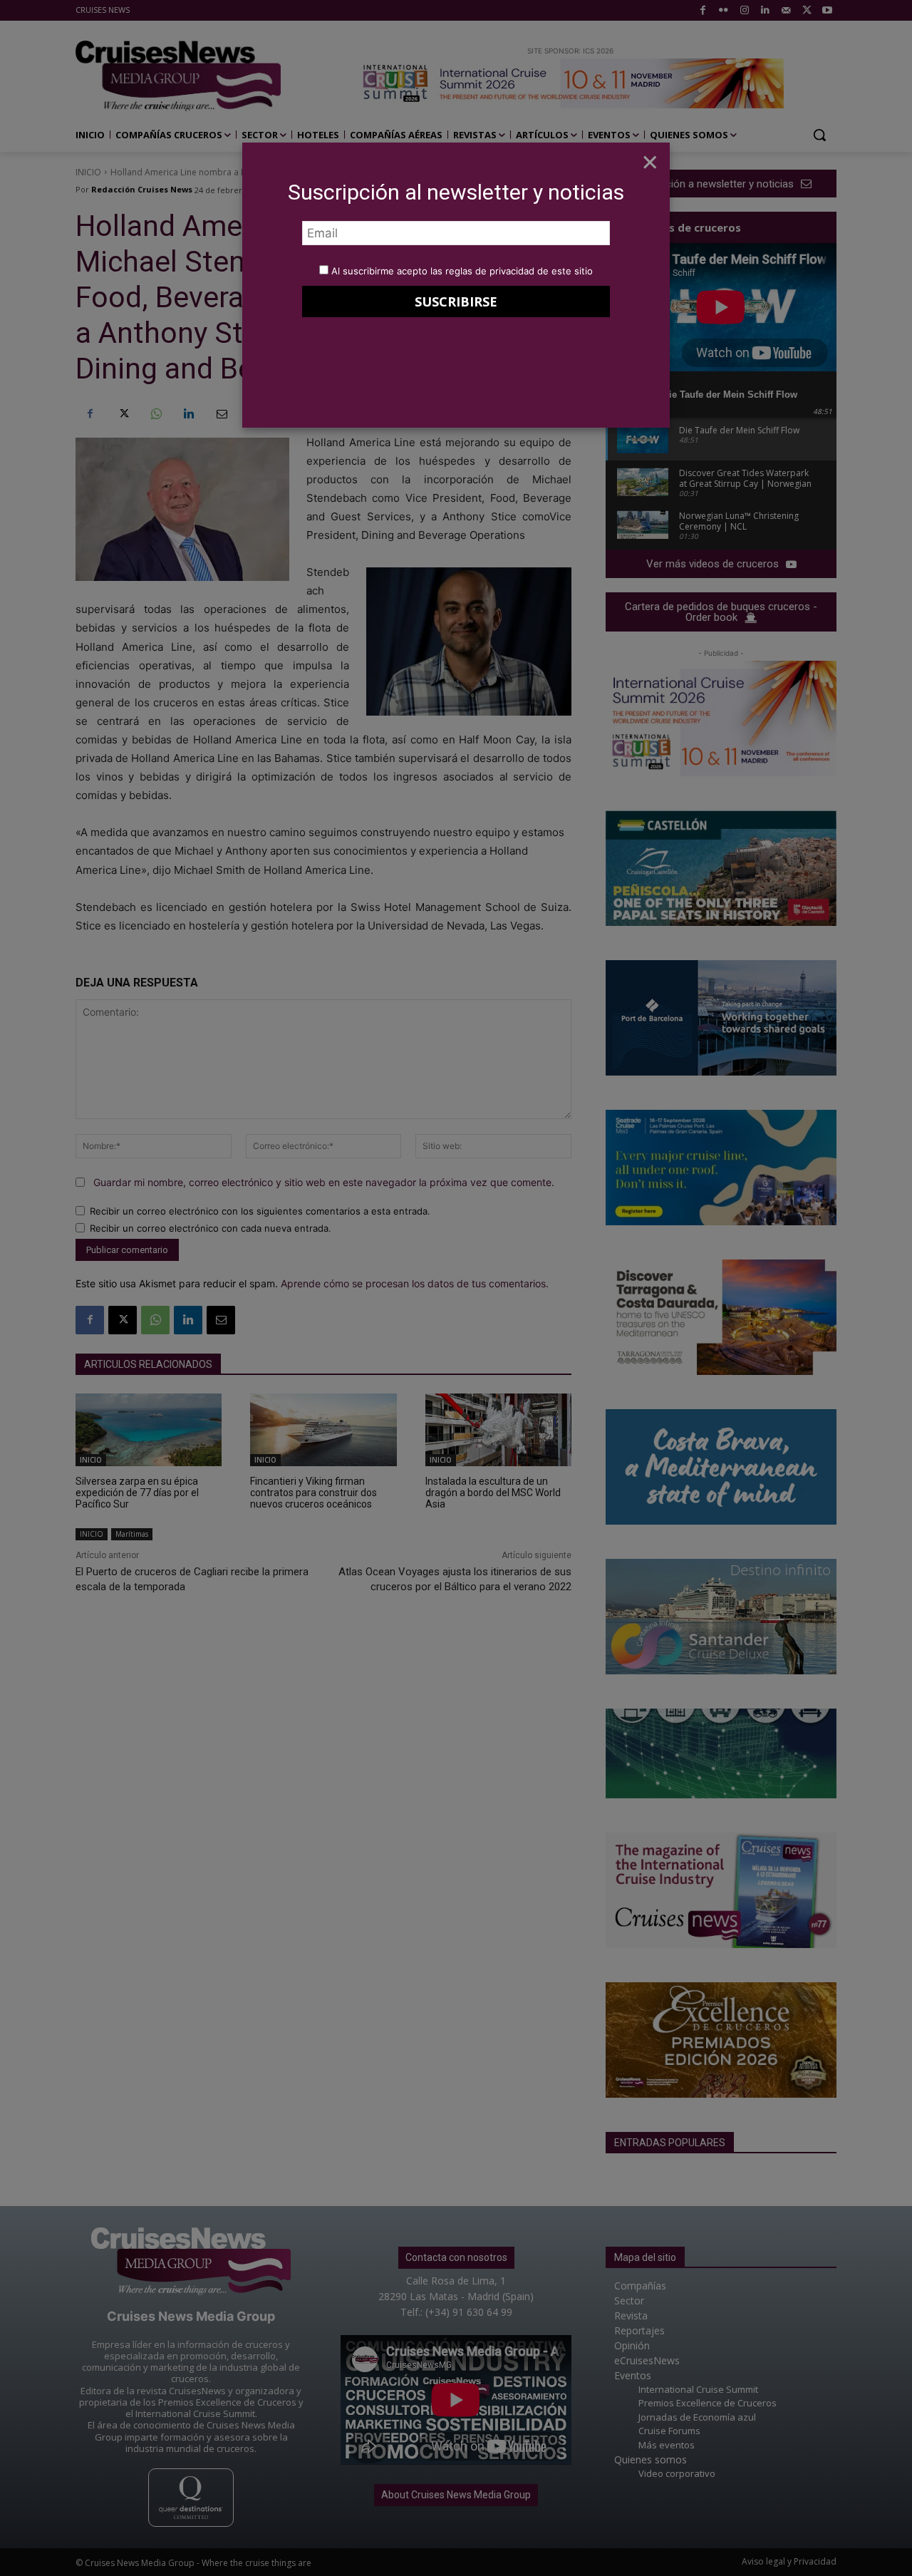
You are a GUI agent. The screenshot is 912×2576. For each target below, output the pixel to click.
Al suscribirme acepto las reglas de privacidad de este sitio (462, 271)
